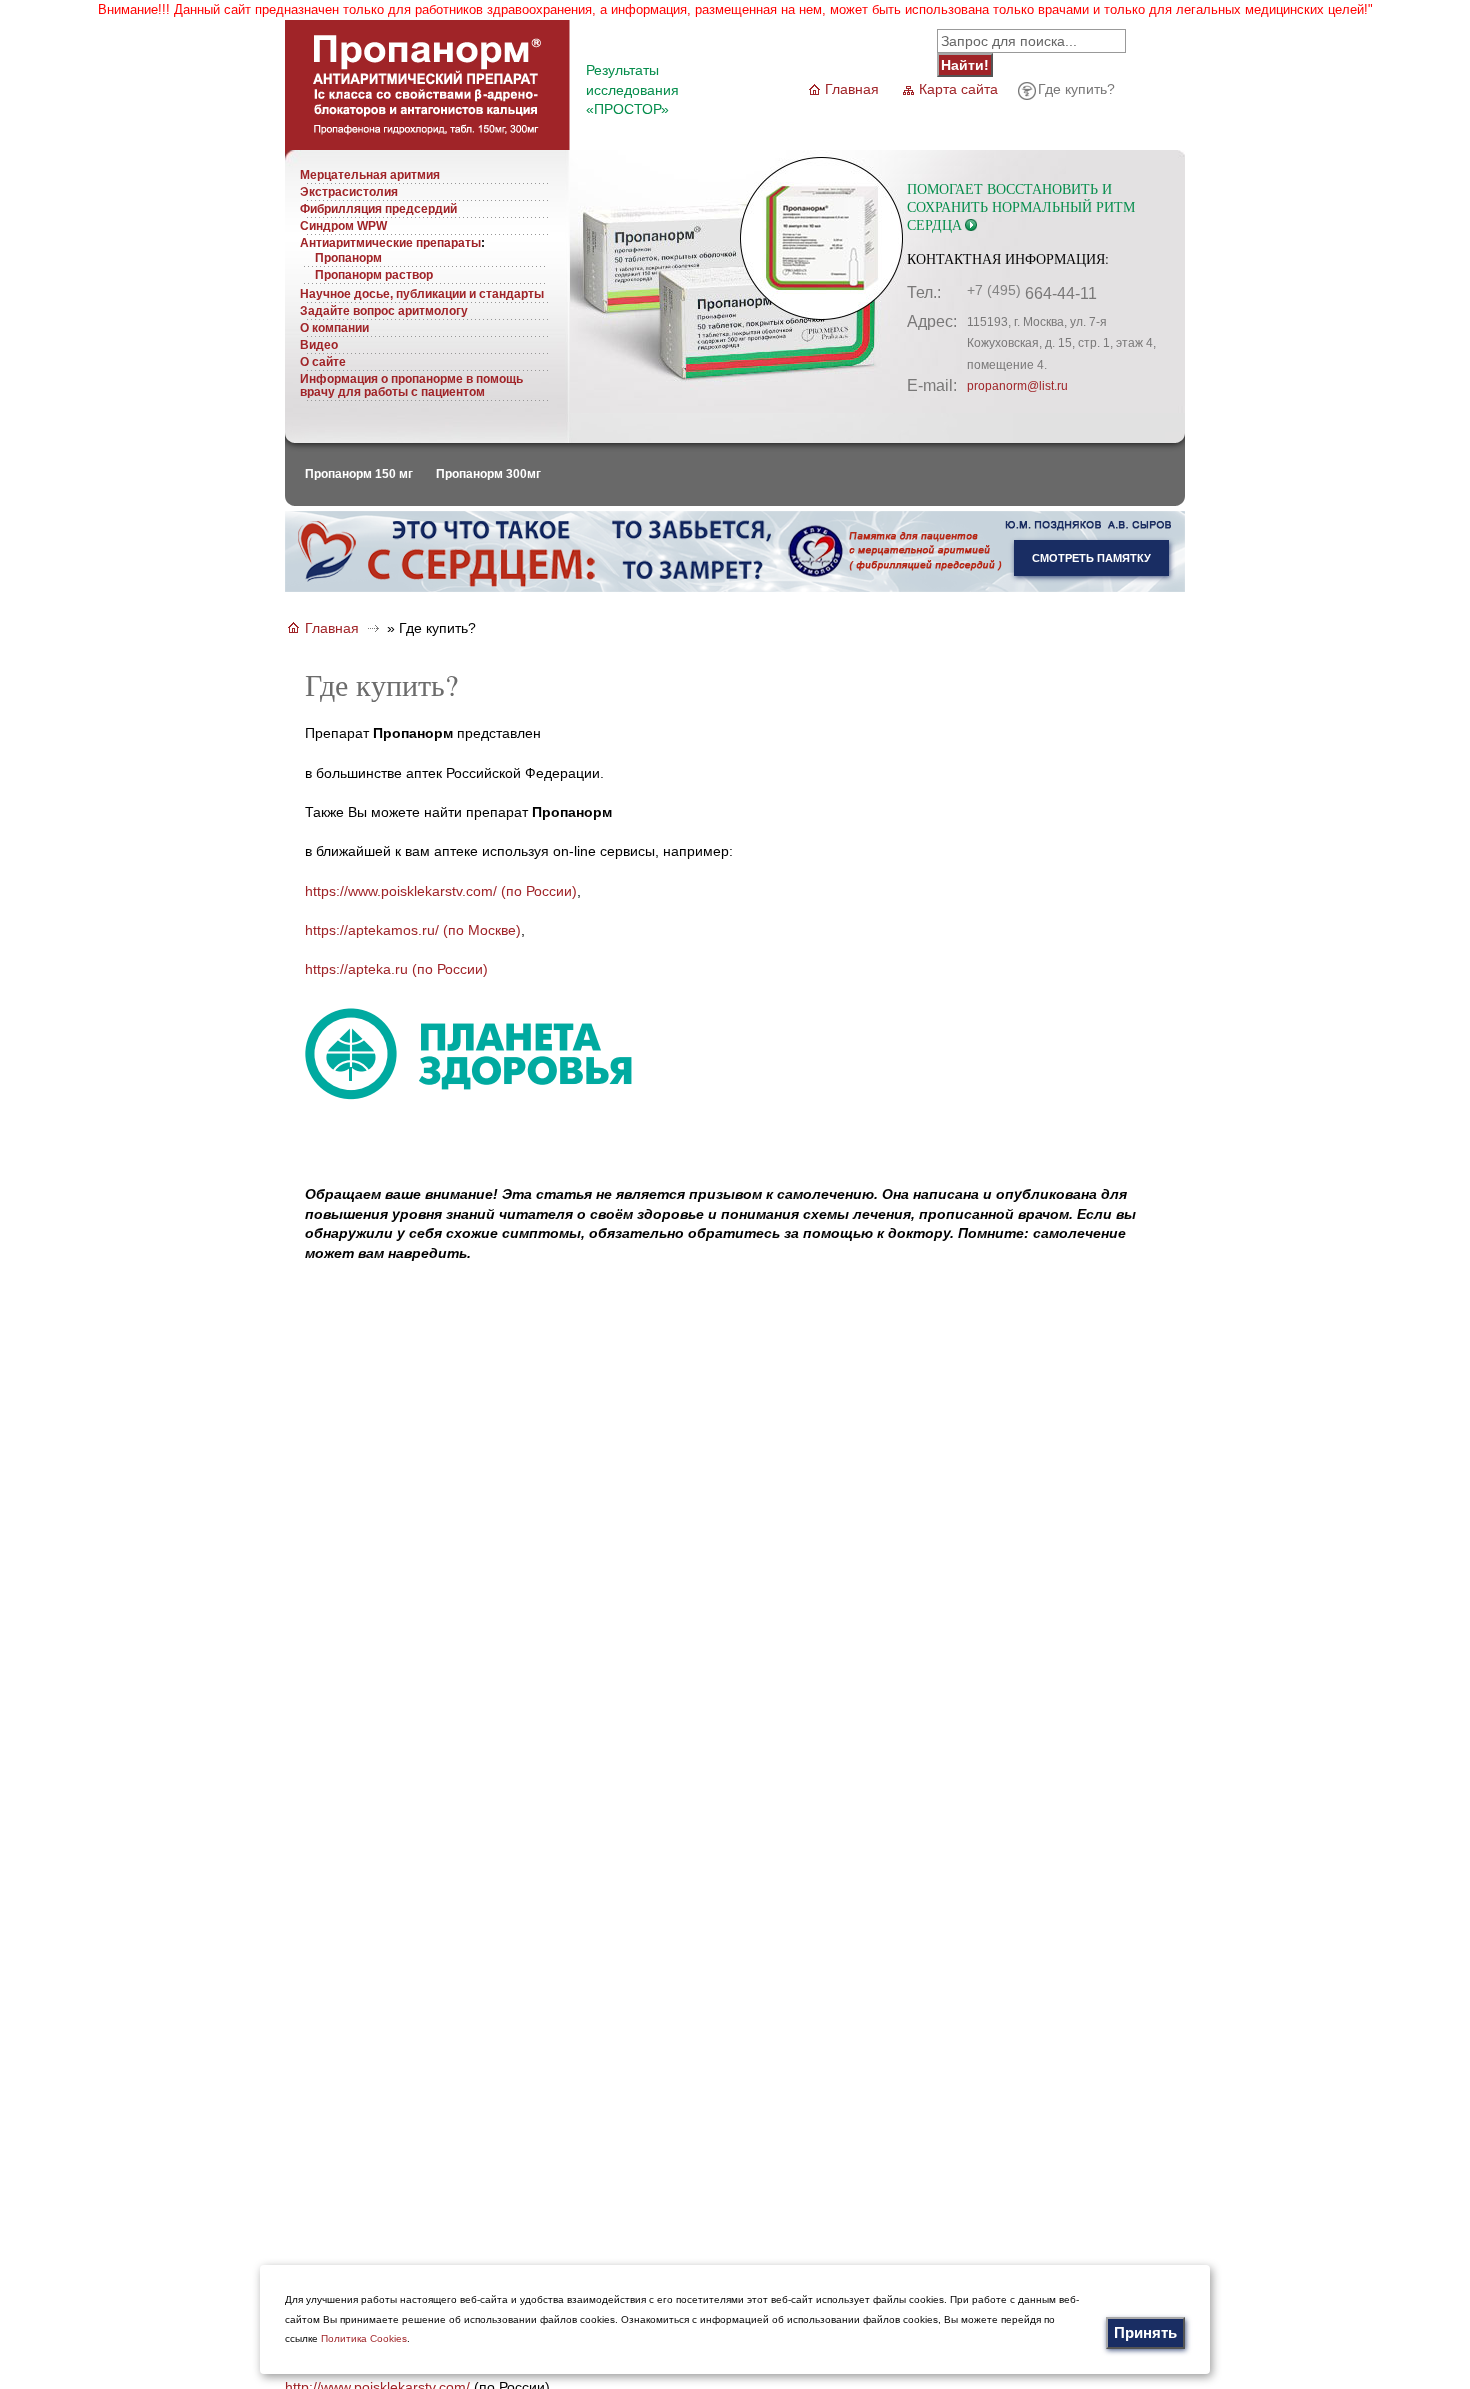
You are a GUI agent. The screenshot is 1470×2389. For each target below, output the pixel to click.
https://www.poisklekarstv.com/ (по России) (441, 891)
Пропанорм (348, 258)
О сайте (323, 362)
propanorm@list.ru (1017, 386)
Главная (852, 89)
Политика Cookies (364, 2338)
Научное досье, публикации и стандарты (422, 294)
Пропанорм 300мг (488, 474)
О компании (334, 328)
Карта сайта (958, 89)
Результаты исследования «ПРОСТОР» (632, 89)
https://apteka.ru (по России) (396, 969)
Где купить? (1076, 89)
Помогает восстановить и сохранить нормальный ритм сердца (1021, 206)
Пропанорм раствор (374, 275)
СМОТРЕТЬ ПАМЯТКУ (1091, 558)
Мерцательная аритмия (370, 175)
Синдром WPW (343, 226)
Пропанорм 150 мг (359, 474)
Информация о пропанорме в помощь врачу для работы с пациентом (411, 385)
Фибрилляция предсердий (378, 209)
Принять (1145, 2332)
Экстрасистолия (349, 192)
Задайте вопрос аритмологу (384, 311)
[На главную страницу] (427, 145)
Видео (319, 345)
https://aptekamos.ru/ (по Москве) (413, 930)
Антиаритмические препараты (390, 243)
